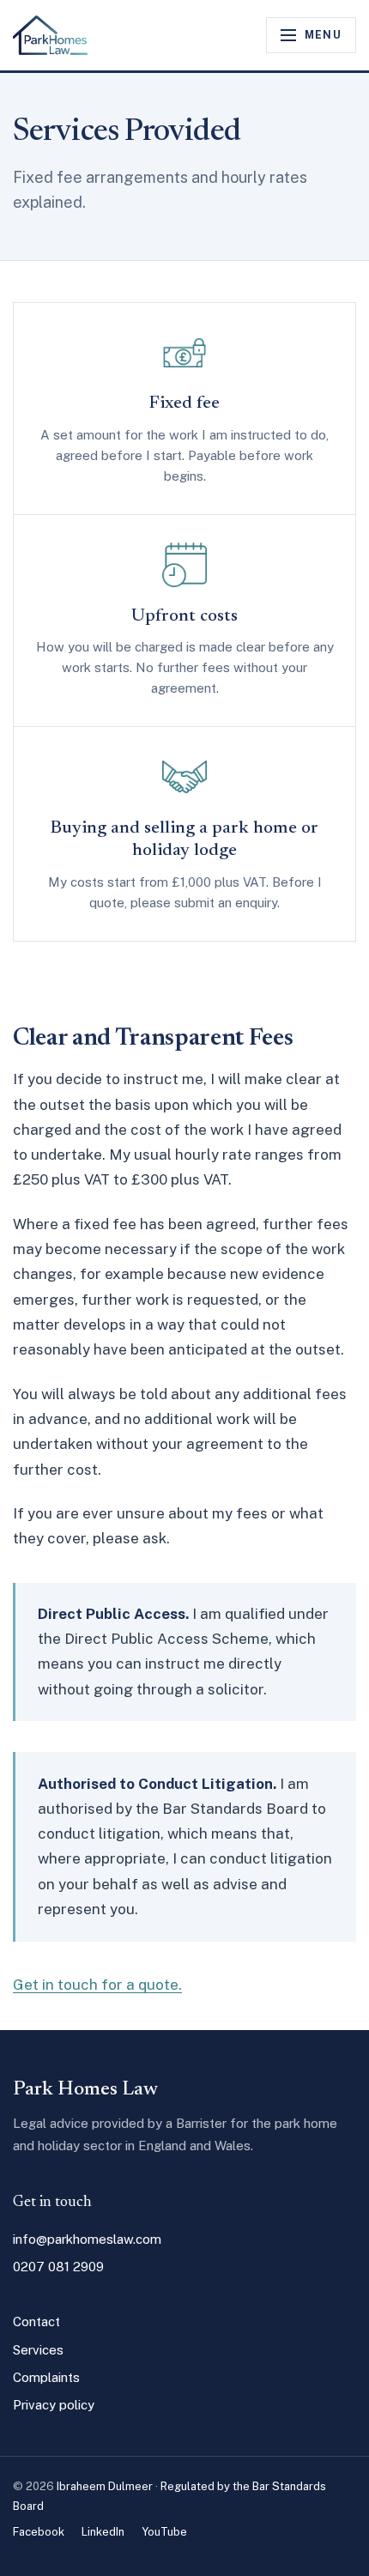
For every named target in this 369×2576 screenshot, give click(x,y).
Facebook (39, 2532)
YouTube (164, 2532)
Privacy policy (54, 2405)
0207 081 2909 (58, 2267)
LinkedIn (103, 2532)
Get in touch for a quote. (97, 1985)
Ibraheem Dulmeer (105, 2486)
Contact (36, 2321)
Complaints (46, 2377)
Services (38, 2350)
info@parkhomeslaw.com (87, 2239)
